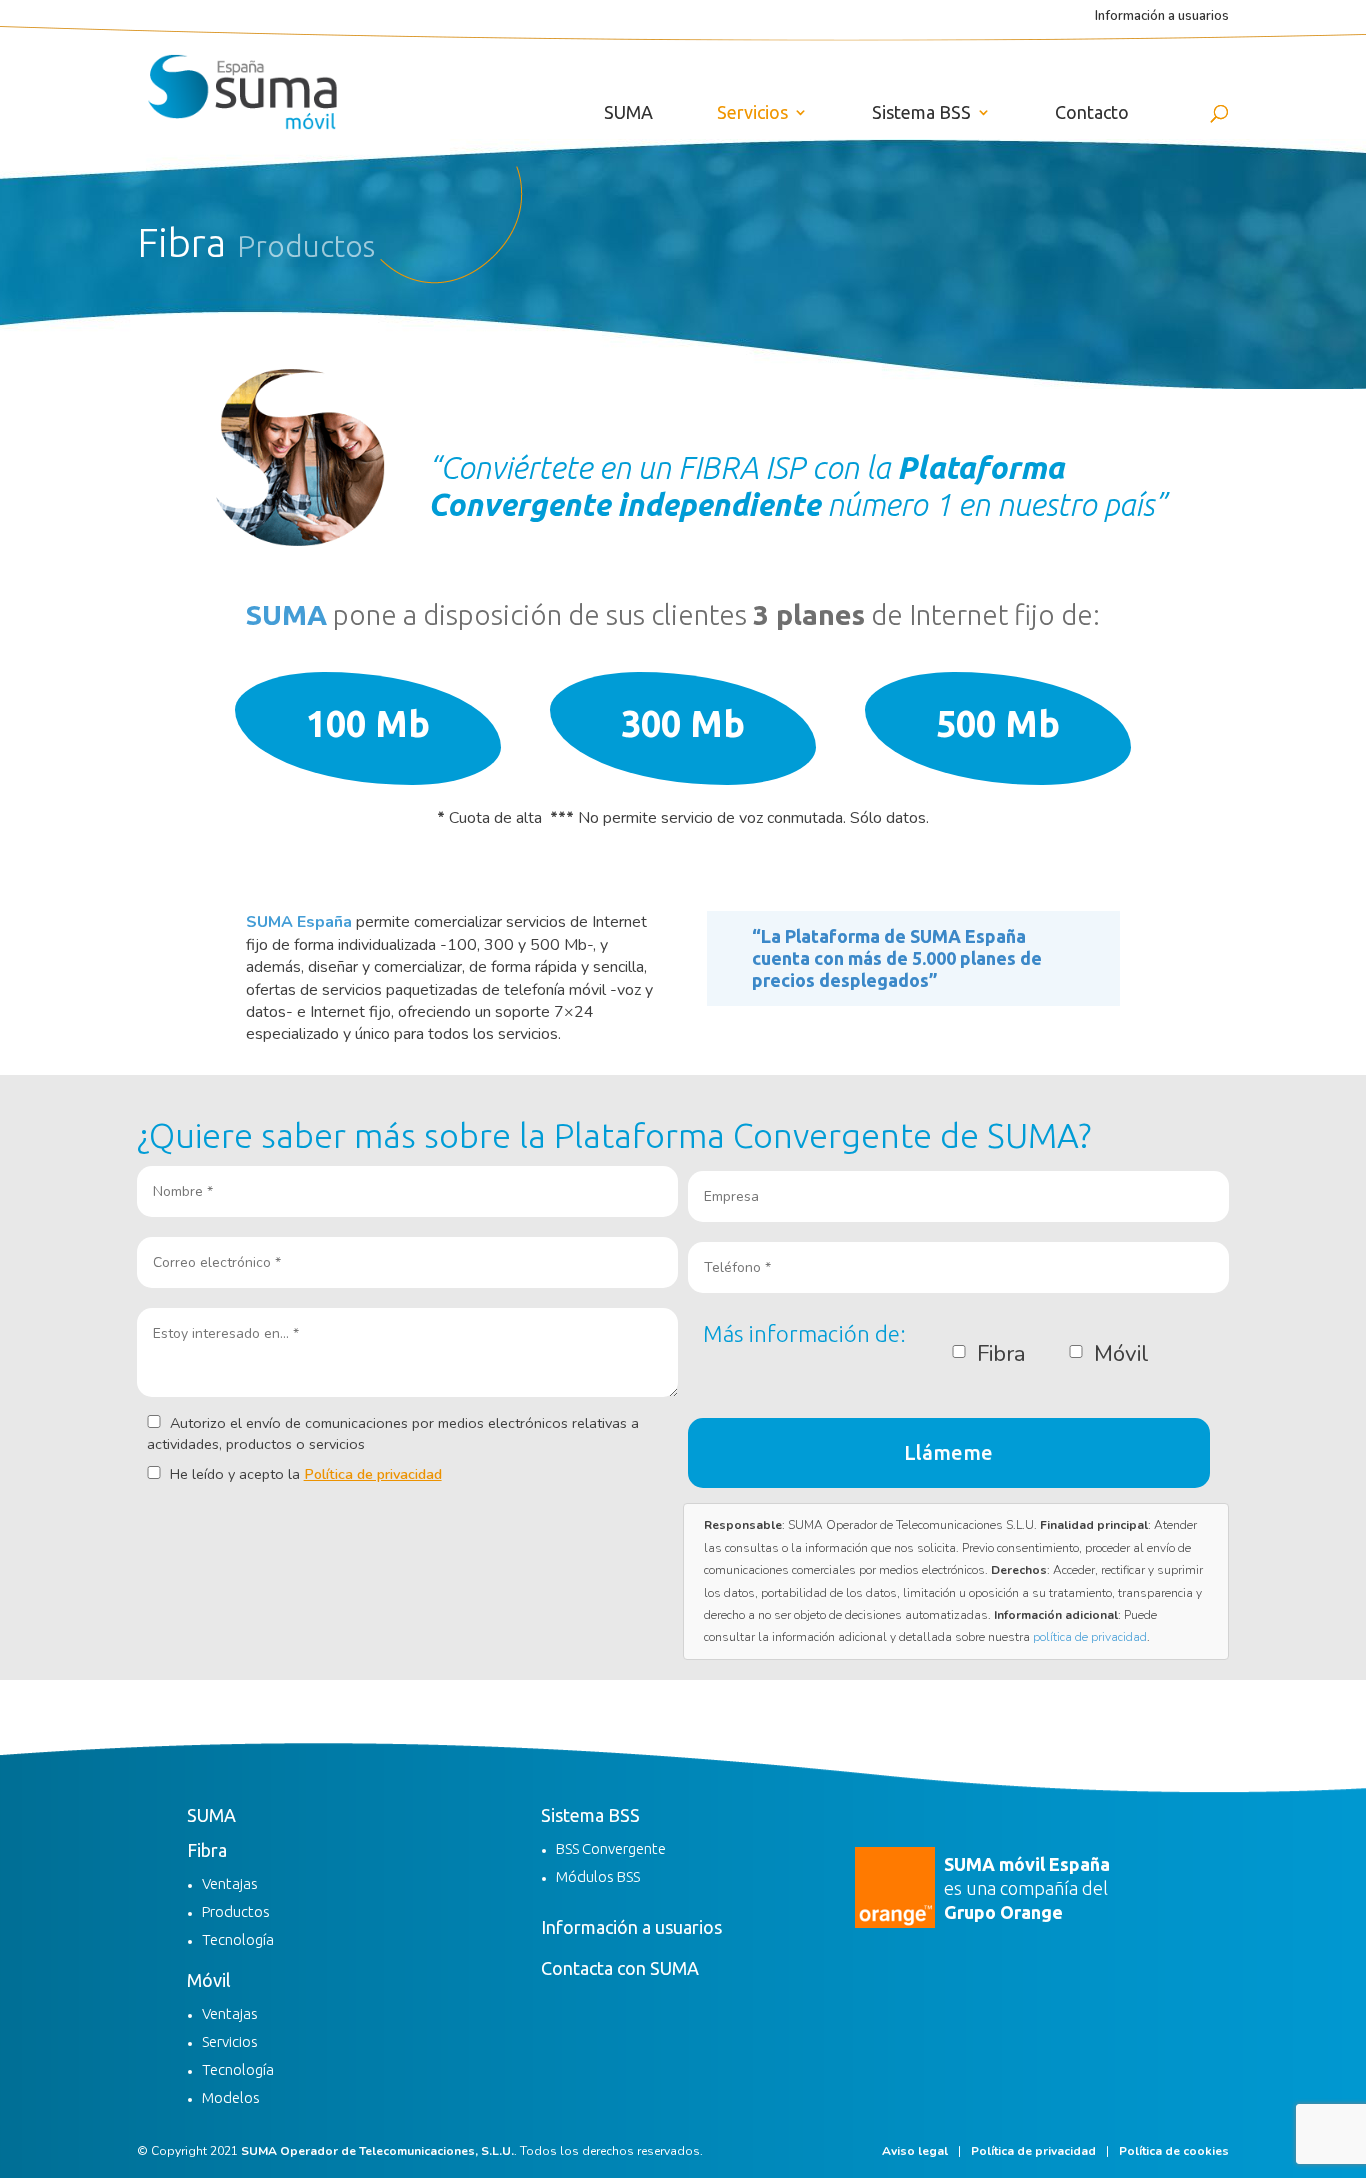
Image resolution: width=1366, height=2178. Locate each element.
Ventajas (230, 1883)
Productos (236, 1911)
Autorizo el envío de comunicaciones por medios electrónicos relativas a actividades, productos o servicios (393, 1433)
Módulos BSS (598, 1876)
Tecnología (238, 1939)
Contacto (1092, 113)
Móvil (209, 1980)
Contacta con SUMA (620, 1968)
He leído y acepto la (304, 1474)
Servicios (752, 113)
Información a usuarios (1162, 17)
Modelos (231, 2097)
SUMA (628, 113)
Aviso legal (915, 2151)
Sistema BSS (921, 113)
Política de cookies (1174, 2151)
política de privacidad (1090, 1637)
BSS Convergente (611, 1848)
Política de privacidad (373, 1474)
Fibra (207, 1850)
